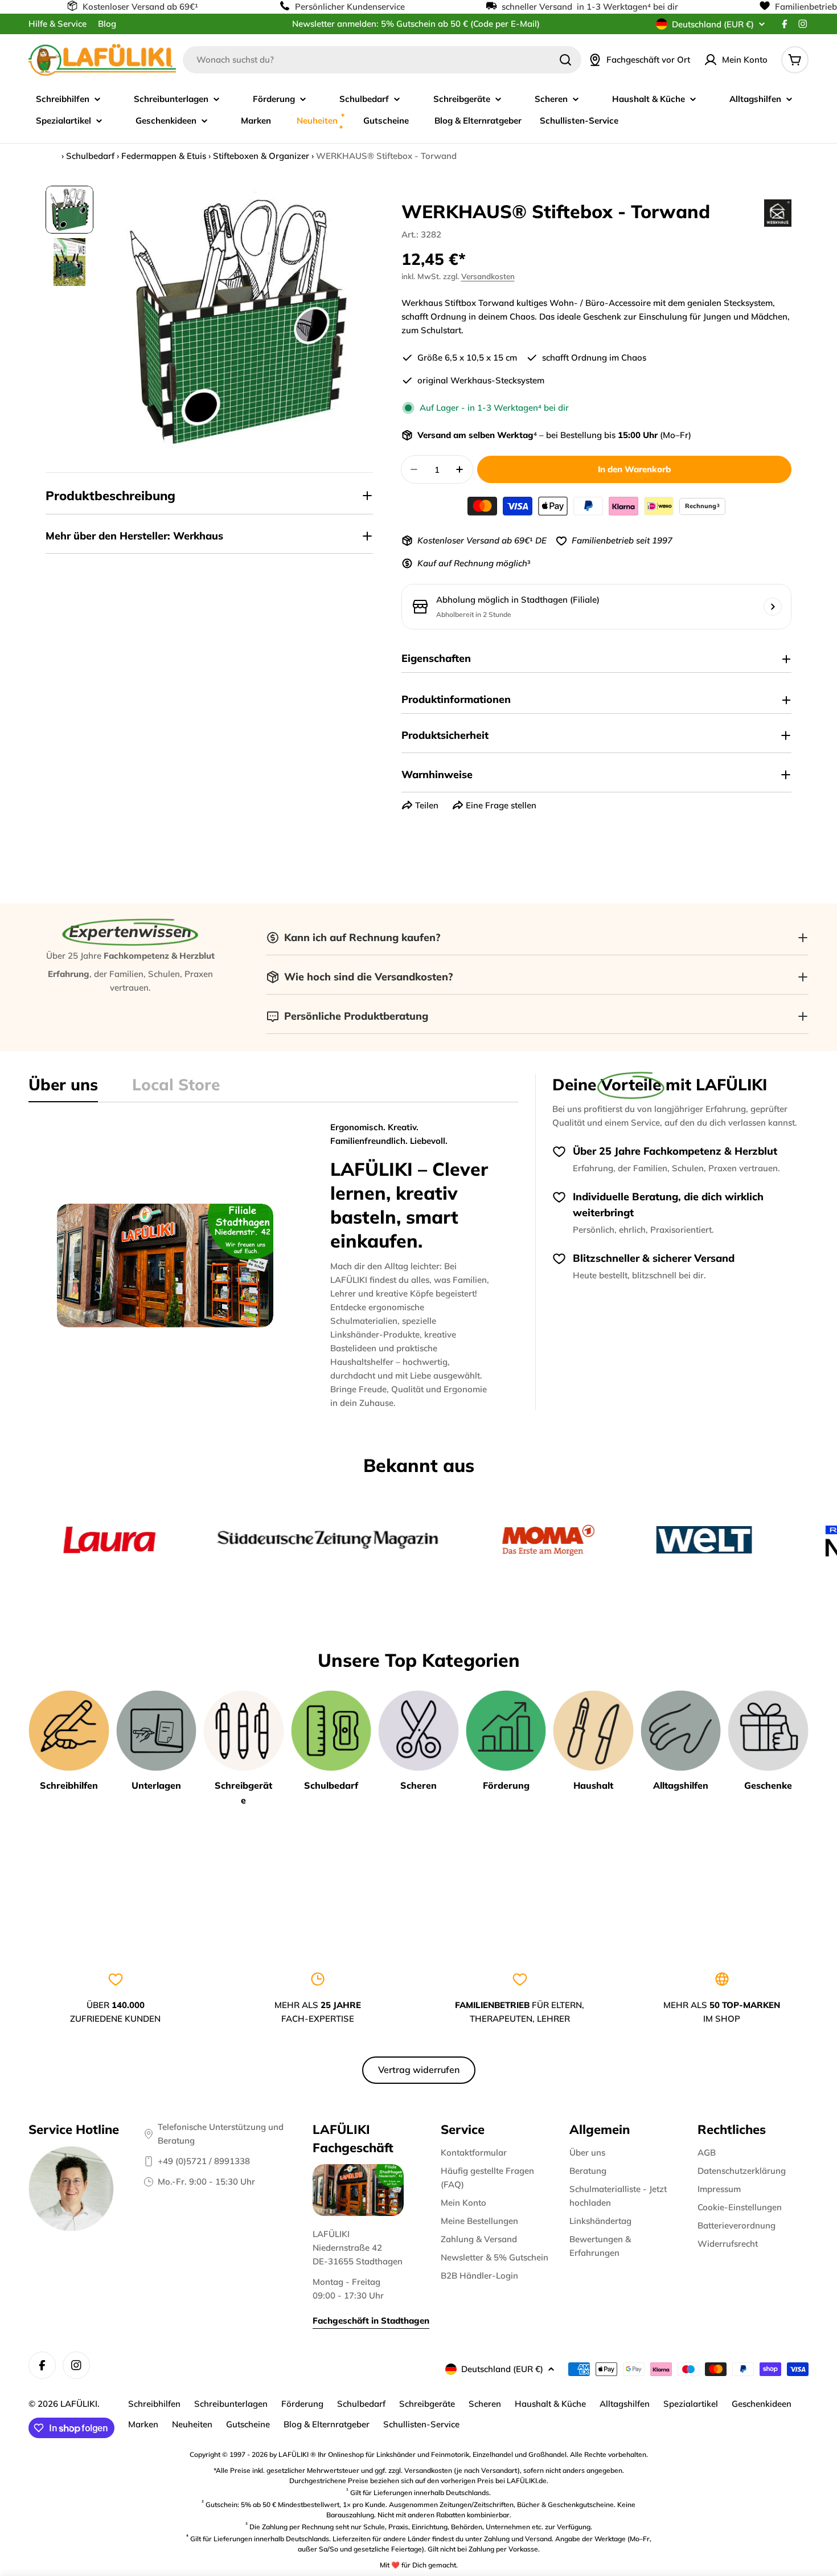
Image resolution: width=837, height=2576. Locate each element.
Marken (143, 2424)
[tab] (63, 1088)
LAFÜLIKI (79, 2404)
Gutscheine (248, 2424)
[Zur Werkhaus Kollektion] (778, 213)
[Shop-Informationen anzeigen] (773, 607)
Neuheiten (192, 2424)
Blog (107, 24)
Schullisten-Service (421, 2424)
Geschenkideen (762, 2404)
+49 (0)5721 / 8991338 (204, 2161)
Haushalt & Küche (550, 2404)
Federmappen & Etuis (164, 156)
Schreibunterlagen (231, 2404)
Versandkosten (488, 276)
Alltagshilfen (625, 2404)
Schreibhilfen (154, 2404)
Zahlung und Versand (518, 2539)
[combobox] (382, 60)
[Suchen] (565, 60)
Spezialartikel (691, 2404)
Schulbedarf (90, 156)
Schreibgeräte (427, 2404)
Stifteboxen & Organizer (261, 156)
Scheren (485, 2404)
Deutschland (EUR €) (713, 24)
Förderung (302, 2404)
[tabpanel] (273, 1265)
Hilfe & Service (58, 24)
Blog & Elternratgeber (327, 2424)
